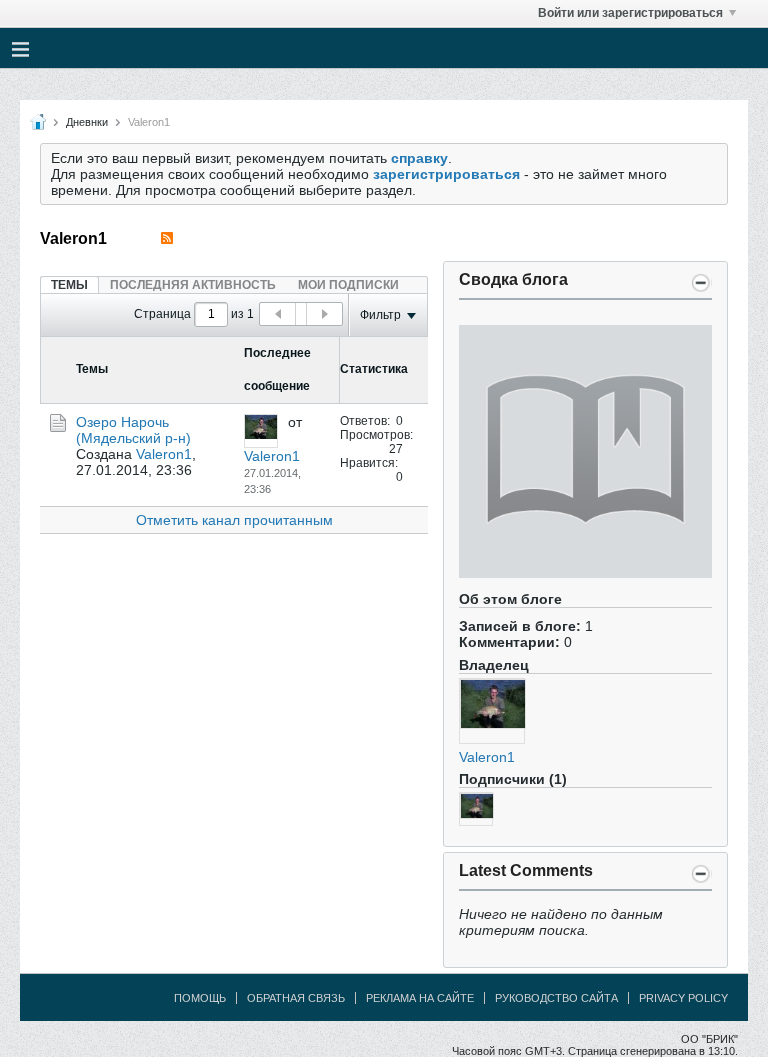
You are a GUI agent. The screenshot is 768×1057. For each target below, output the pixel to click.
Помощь (200, 998)
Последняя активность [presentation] (193, 285)
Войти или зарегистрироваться (630, 13)
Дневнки (87, 122)
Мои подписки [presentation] (348, 285)
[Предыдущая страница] (278, 314)
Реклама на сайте (420, 998)
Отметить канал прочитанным (234, 520)
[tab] (69, 284)
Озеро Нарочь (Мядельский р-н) (133, 430)
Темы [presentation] (69, 285)
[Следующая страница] (324, 314)
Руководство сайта (556, 998)
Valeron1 (487, 757)
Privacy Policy (683, 998)
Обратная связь (296, 998)
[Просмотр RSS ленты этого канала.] (167, 238)
